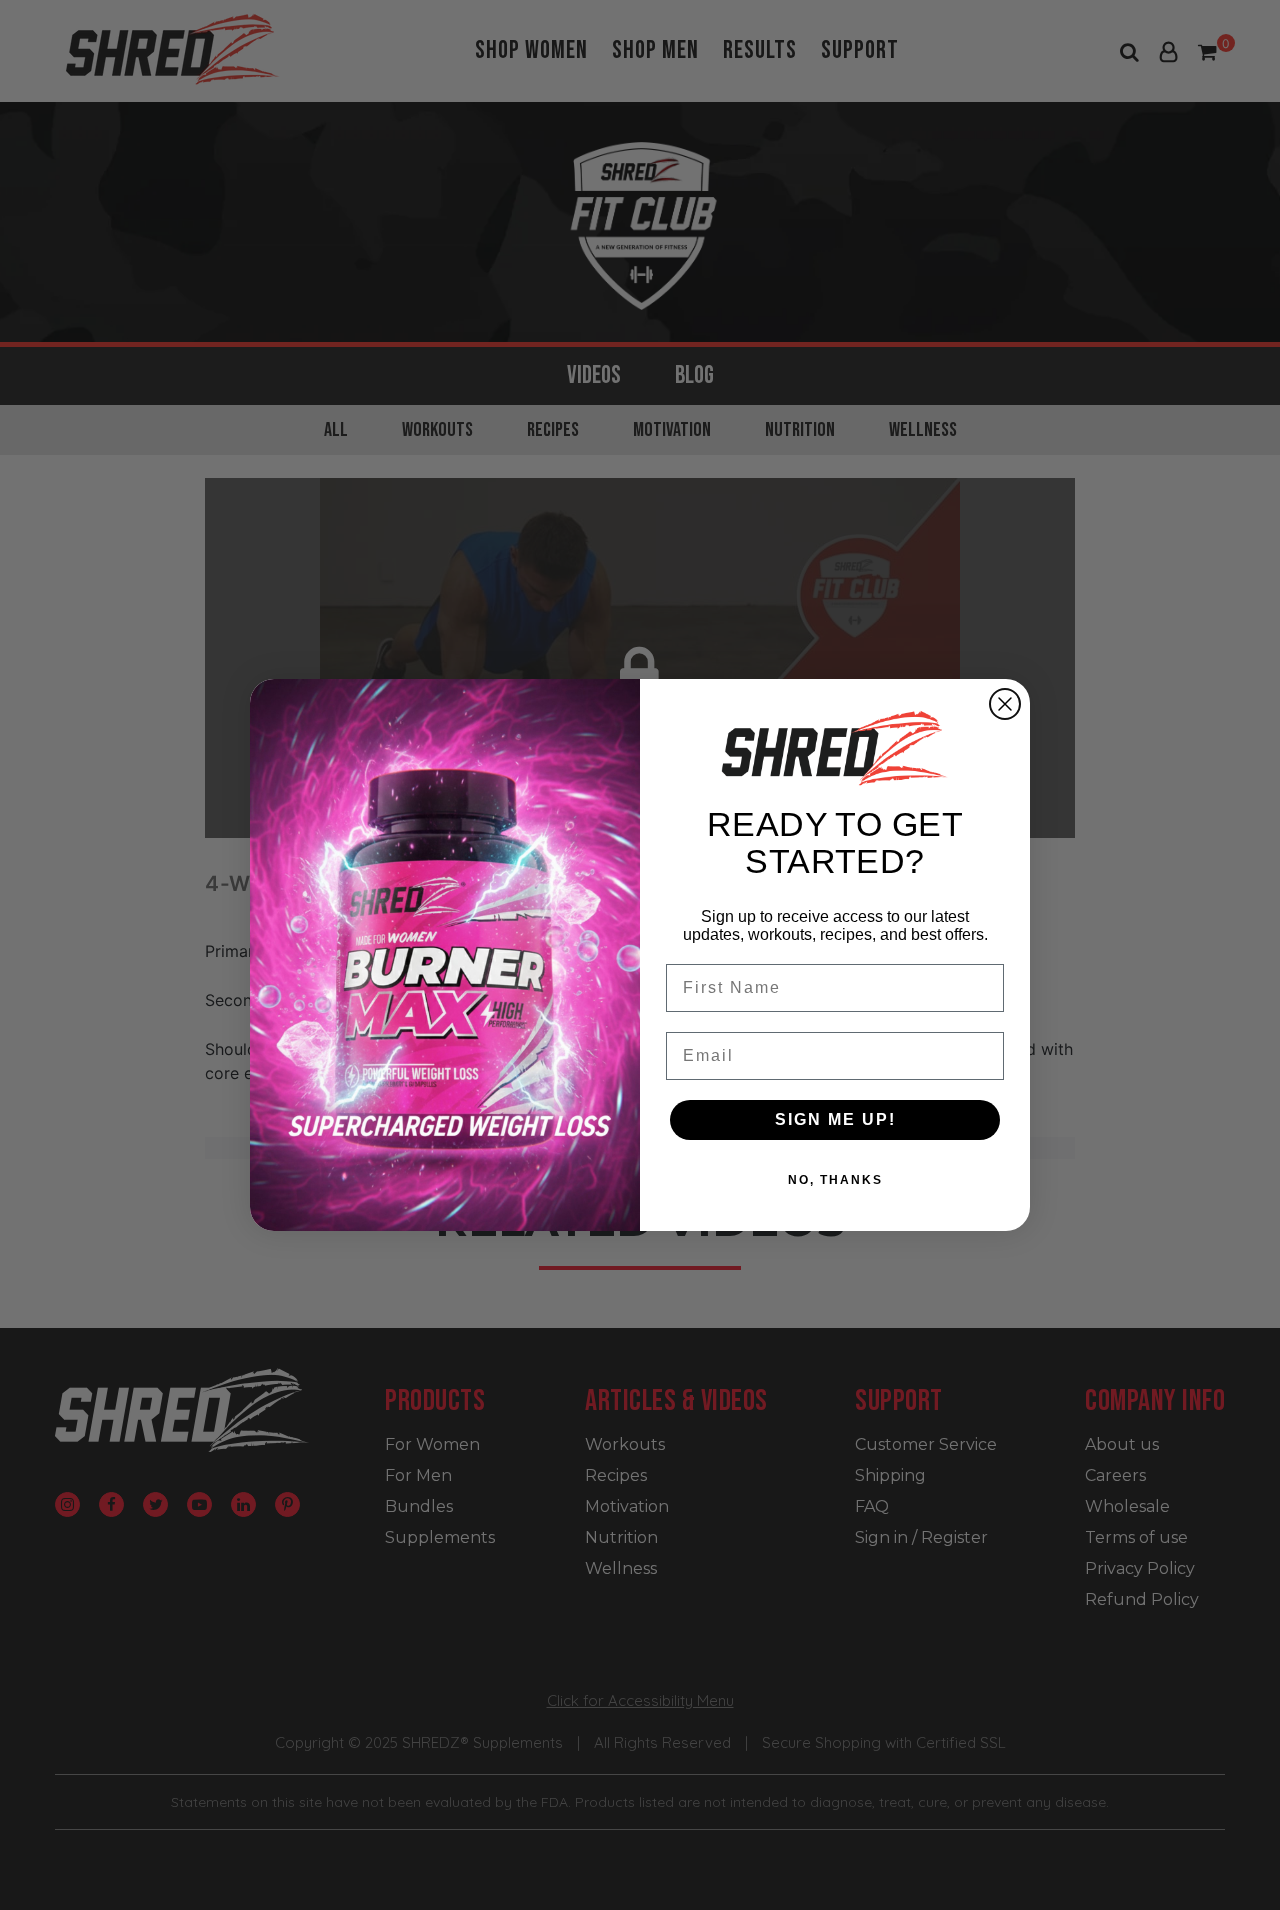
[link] (835, 748)
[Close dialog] (1005, 704)
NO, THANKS (835, 1180)
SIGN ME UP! (835, 1119)
